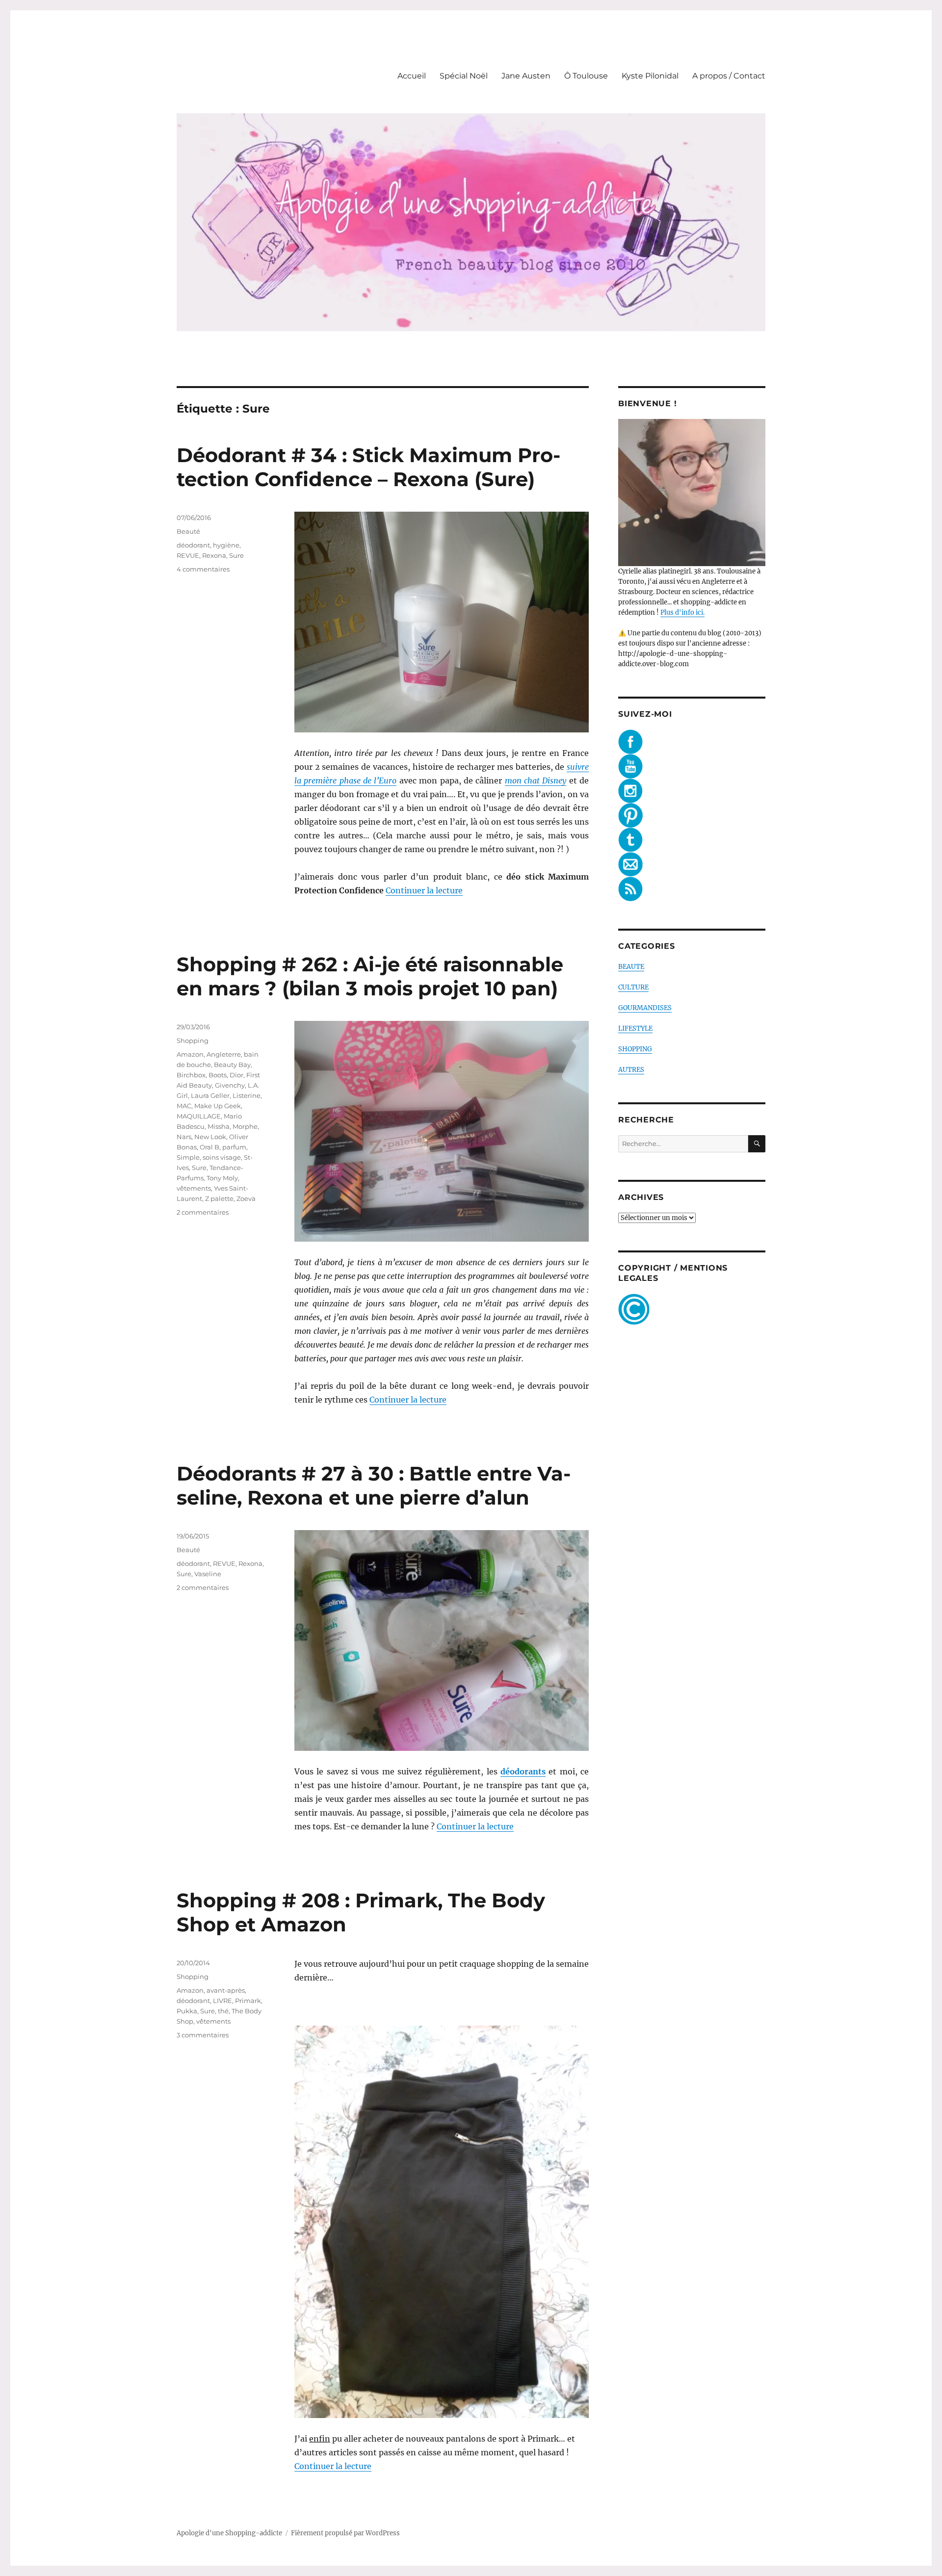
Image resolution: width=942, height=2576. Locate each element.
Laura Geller (210, 1095)
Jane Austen (526, 76)
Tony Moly (222, 1178)
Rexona (214, 555)
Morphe (245, 1126)
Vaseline (208, 1574)
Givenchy (230, 1085)
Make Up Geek (218, 1106)
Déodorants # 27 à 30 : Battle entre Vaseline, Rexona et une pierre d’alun (374, 1485)
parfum (234, 1147)
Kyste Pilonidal (650, 76)
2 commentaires (203, 1212)
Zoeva (246, 1198)
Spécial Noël (464, 76)
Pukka (187, 2011)
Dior (236, 1075)
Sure (236, 555)
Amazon (190, 1054)
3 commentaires (203, 2035)
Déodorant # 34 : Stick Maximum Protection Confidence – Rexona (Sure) (368, 467)
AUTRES (631, 1070)
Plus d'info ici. (682, 612)
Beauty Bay (232, 1065)
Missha (219, 1126)
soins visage (222, 1157)
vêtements (194, 1188)
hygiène (226, 545)
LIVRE (222, 2001)
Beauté (188, 531)
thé (223, 2011)
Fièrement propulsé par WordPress (345, 2533)
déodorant (193, 545)
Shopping (193, 1041)
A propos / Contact (729, 76)
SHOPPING (635, 1049)
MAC (184, 1106)
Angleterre (224, 1054)
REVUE (188, 555)
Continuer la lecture (424, 890)
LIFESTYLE (635, 1028)
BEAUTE (631, 967)
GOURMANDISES (645, 1008)
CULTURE (633, 987)
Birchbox (191, 1075)
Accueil (412, 76)
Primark (248, 2001)
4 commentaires (203, 569)
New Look (210, 1137)
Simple (188, 1157)
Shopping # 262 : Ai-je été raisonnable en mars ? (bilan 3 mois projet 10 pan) (370, 976)
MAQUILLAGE (199, 1116)
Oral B (209, 1147)
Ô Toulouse (586, 76)
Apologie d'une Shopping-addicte (229, 2533)
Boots (218, 1075)
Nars (184, 1137)
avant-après (226, 1990)
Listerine (247, 1095)
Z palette (219, 1198)
